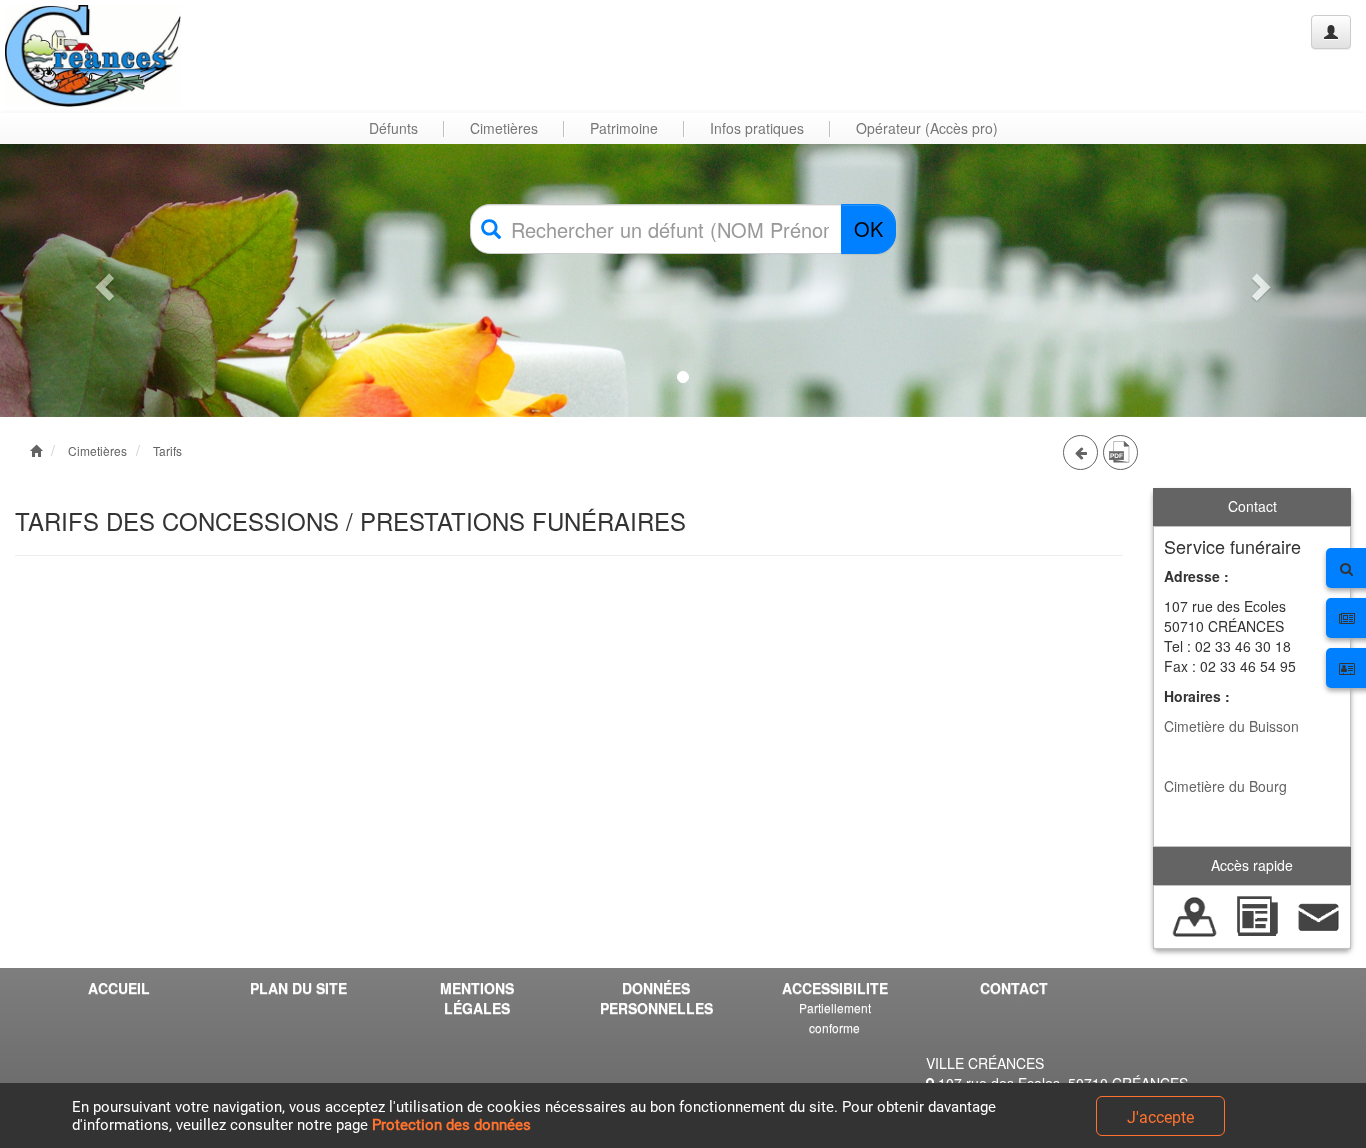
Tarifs (167, 450)
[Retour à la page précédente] (1080, 452)
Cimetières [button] (504, 128)
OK (868, 228)
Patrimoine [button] (624, 128)
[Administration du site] (1331, 32)
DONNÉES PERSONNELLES (656, 998)
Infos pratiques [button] (757, 128)
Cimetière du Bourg (1225, 786)
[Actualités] (1257, 914)
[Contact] (1319, 914)
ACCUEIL (119, 988)
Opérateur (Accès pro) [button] (927, 128)
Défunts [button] (393, 128)
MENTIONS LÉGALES (477, 998)
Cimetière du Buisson (1231, 726)
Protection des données (451, 1125)
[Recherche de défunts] (1195, 914)
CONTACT (1014, 988)
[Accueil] (93, 56)
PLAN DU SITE (298, 988)
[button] (102, 280)
